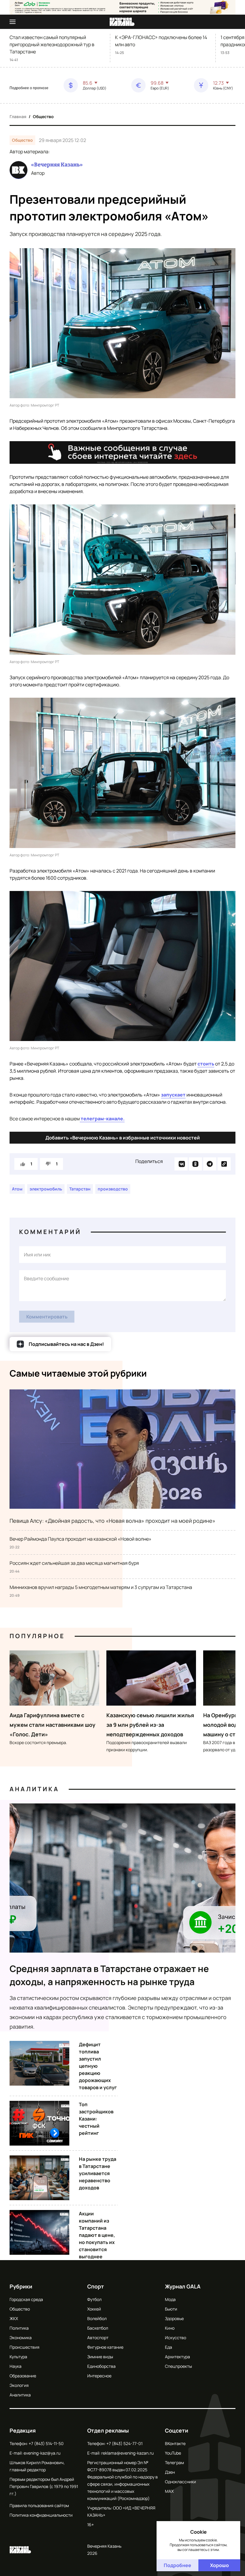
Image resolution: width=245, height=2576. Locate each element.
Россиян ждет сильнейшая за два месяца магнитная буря (74, 1563)
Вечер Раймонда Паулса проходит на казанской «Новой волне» (81, 1539)
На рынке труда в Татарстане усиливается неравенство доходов (98, 2173)
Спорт (96, 2286)
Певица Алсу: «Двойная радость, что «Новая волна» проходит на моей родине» (112, 1521)
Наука (16, 2366)
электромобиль (46, 1189)
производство (113, 1189)
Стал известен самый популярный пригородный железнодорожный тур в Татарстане (52, 44)
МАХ (169, 2491)
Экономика (21, 2338)
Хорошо (219, 2565)
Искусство (176, 2338)
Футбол (94, 2299)
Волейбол (97, 2318)
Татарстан (80, 1189)
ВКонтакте (175, 2443)
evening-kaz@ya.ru (42, 2453)
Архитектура (177, 2357)
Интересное (99, 2376)
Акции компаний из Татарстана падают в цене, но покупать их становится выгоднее (97, 2235)
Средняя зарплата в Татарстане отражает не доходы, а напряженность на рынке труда (109, 1975)
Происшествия (24, 2347)
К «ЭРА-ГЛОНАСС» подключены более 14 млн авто (161, 41)
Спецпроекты (178, 2366)
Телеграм (174, 2463)
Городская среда (26, 2299)
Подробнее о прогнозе (29, 88)
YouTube (173, 2453)
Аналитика (34, 1789)
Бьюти (171, 2309)
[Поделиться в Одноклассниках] (195, 1164)
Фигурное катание (105, 2347)
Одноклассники (180, 2482)
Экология (19, 2385)
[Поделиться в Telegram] (210, 1164)
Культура (18, 2357)
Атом (17, 1189)
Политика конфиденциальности (41, 2515)
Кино (170, 2328)
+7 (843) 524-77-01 (124, 2443)
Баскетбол (98, 2328)
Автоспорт (98, 2338)
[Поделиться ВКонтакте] (181, 1164)
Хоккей (94, 2309)
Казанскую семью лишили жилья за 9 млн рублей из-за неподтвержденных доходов (150, 1725)
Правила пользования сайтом (39, 2505)
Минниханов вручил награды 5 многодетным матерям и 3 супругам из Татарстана (101, 1587)
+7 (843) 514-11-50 (46, 2443)
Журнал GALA (183, 2286)
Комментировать (47, 1317)
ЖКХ (14, 2318)
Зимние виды (100, 2357)
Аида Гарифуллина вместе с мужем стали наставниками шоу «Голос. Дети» (52, 1725)
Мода (170, 2299)
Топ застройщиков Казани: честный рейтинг (96, 2119)
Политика (19, 2328)
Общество (43, 116)
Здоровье (174, 2318)
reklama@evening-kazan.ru (127, 2453)
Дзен (170, 2472)
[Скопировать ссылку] (224, 1164)
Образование (23, 2376)
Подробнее (177, 2565)
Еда (169, 2347)
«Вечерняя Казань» (57, 165)
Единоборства (101, 2366)
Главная (18, 116)
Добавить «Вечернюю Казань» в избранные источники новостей (123, 1138)
